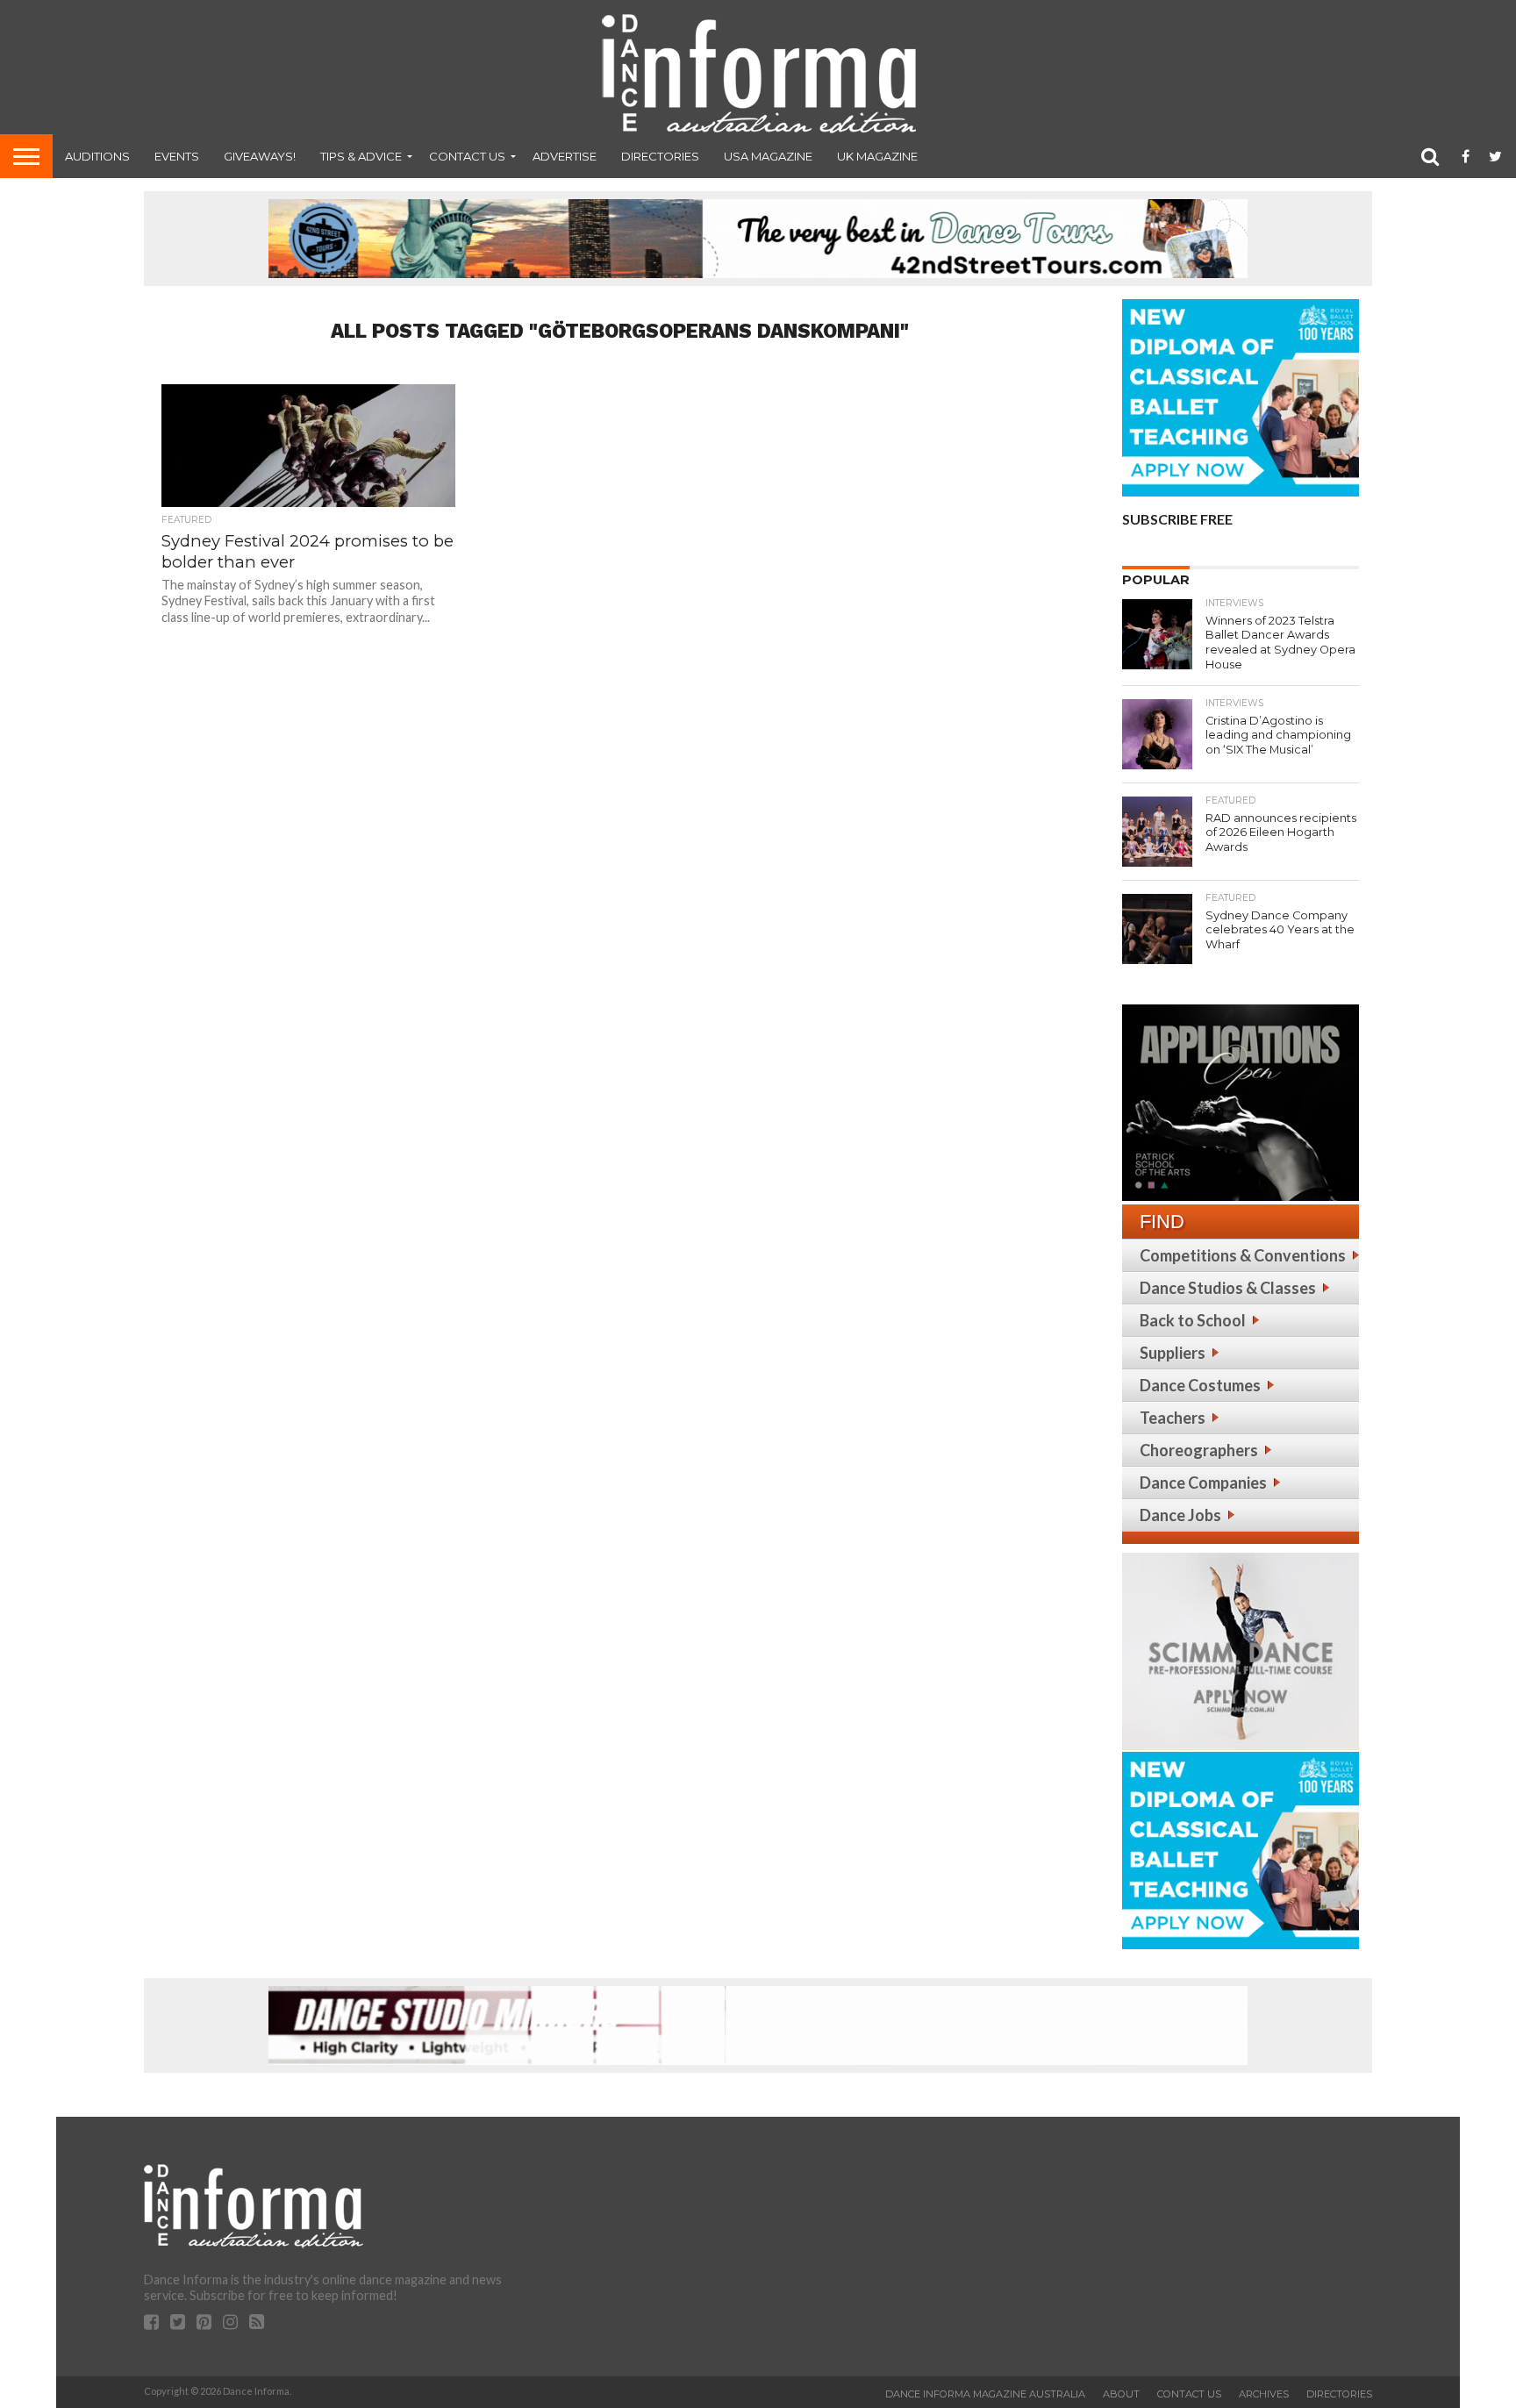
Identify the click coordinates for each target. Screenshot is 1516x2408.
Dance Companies (1203, 1483)
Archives (1264, 2394)
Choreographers (1199, 1450)
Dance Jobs (1180, 1515)
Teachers (1173, 1418)
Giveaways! (260, 156)
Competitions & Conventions (1243, 1255)
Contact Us (467, 156)
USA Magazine (768, 156)
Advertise (565, 156)
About (1121, 2394)
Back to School (1193, 1320)
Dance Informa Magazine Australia (985, 2394)
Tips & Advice (361, 156)
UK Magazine (877, 156)
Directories (660, 156)
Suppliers (1173, 1353)
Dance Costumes (1200, 1385)
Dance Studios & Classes (1228, 1288)
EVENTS (177, 156)
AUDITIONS (97, 156)
